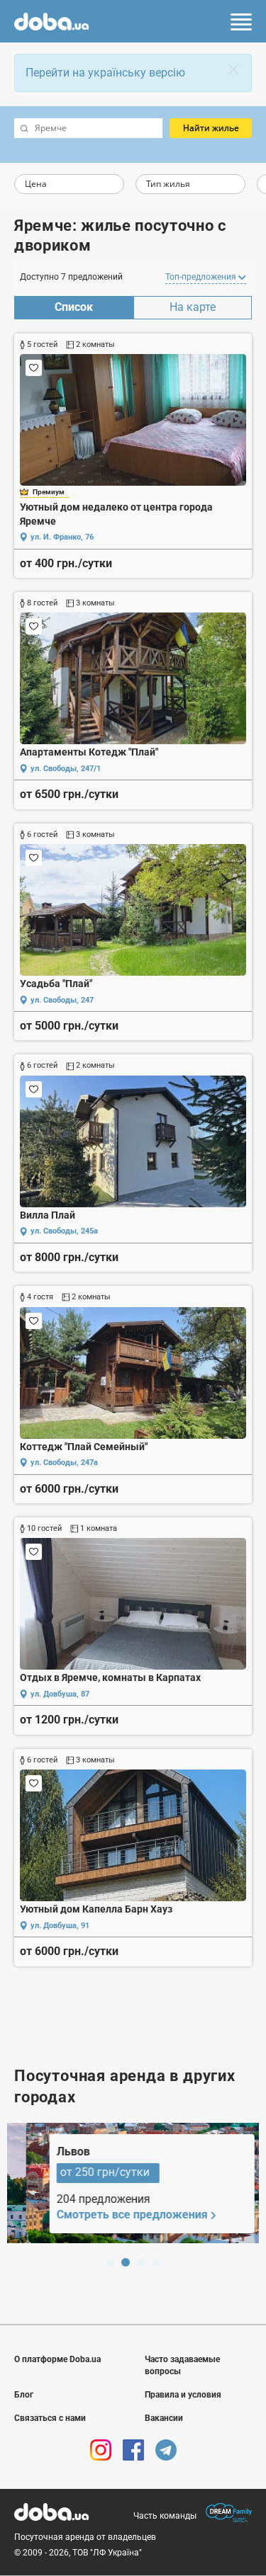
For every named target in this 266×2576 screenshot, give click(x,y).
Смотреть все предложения (113, 2215)
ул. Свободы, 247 (62, 1000)
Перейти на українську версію (105, 73)
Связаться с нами (50, 2418)
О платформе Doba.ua (57, 2359)
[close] (233, 69)
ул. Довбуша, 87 (60, 1694)
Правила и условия (183, 2395)
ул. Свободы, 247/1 (66, 769)
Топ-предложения (202, 277)
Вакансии (164, 2418)
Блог (24, 2395)
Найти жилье (211, 128)
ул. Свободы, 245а (64, 1231)
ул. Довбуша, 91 (60, 1926)
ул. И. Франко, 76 (62, 537)
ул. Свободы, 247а (64, 1463)
